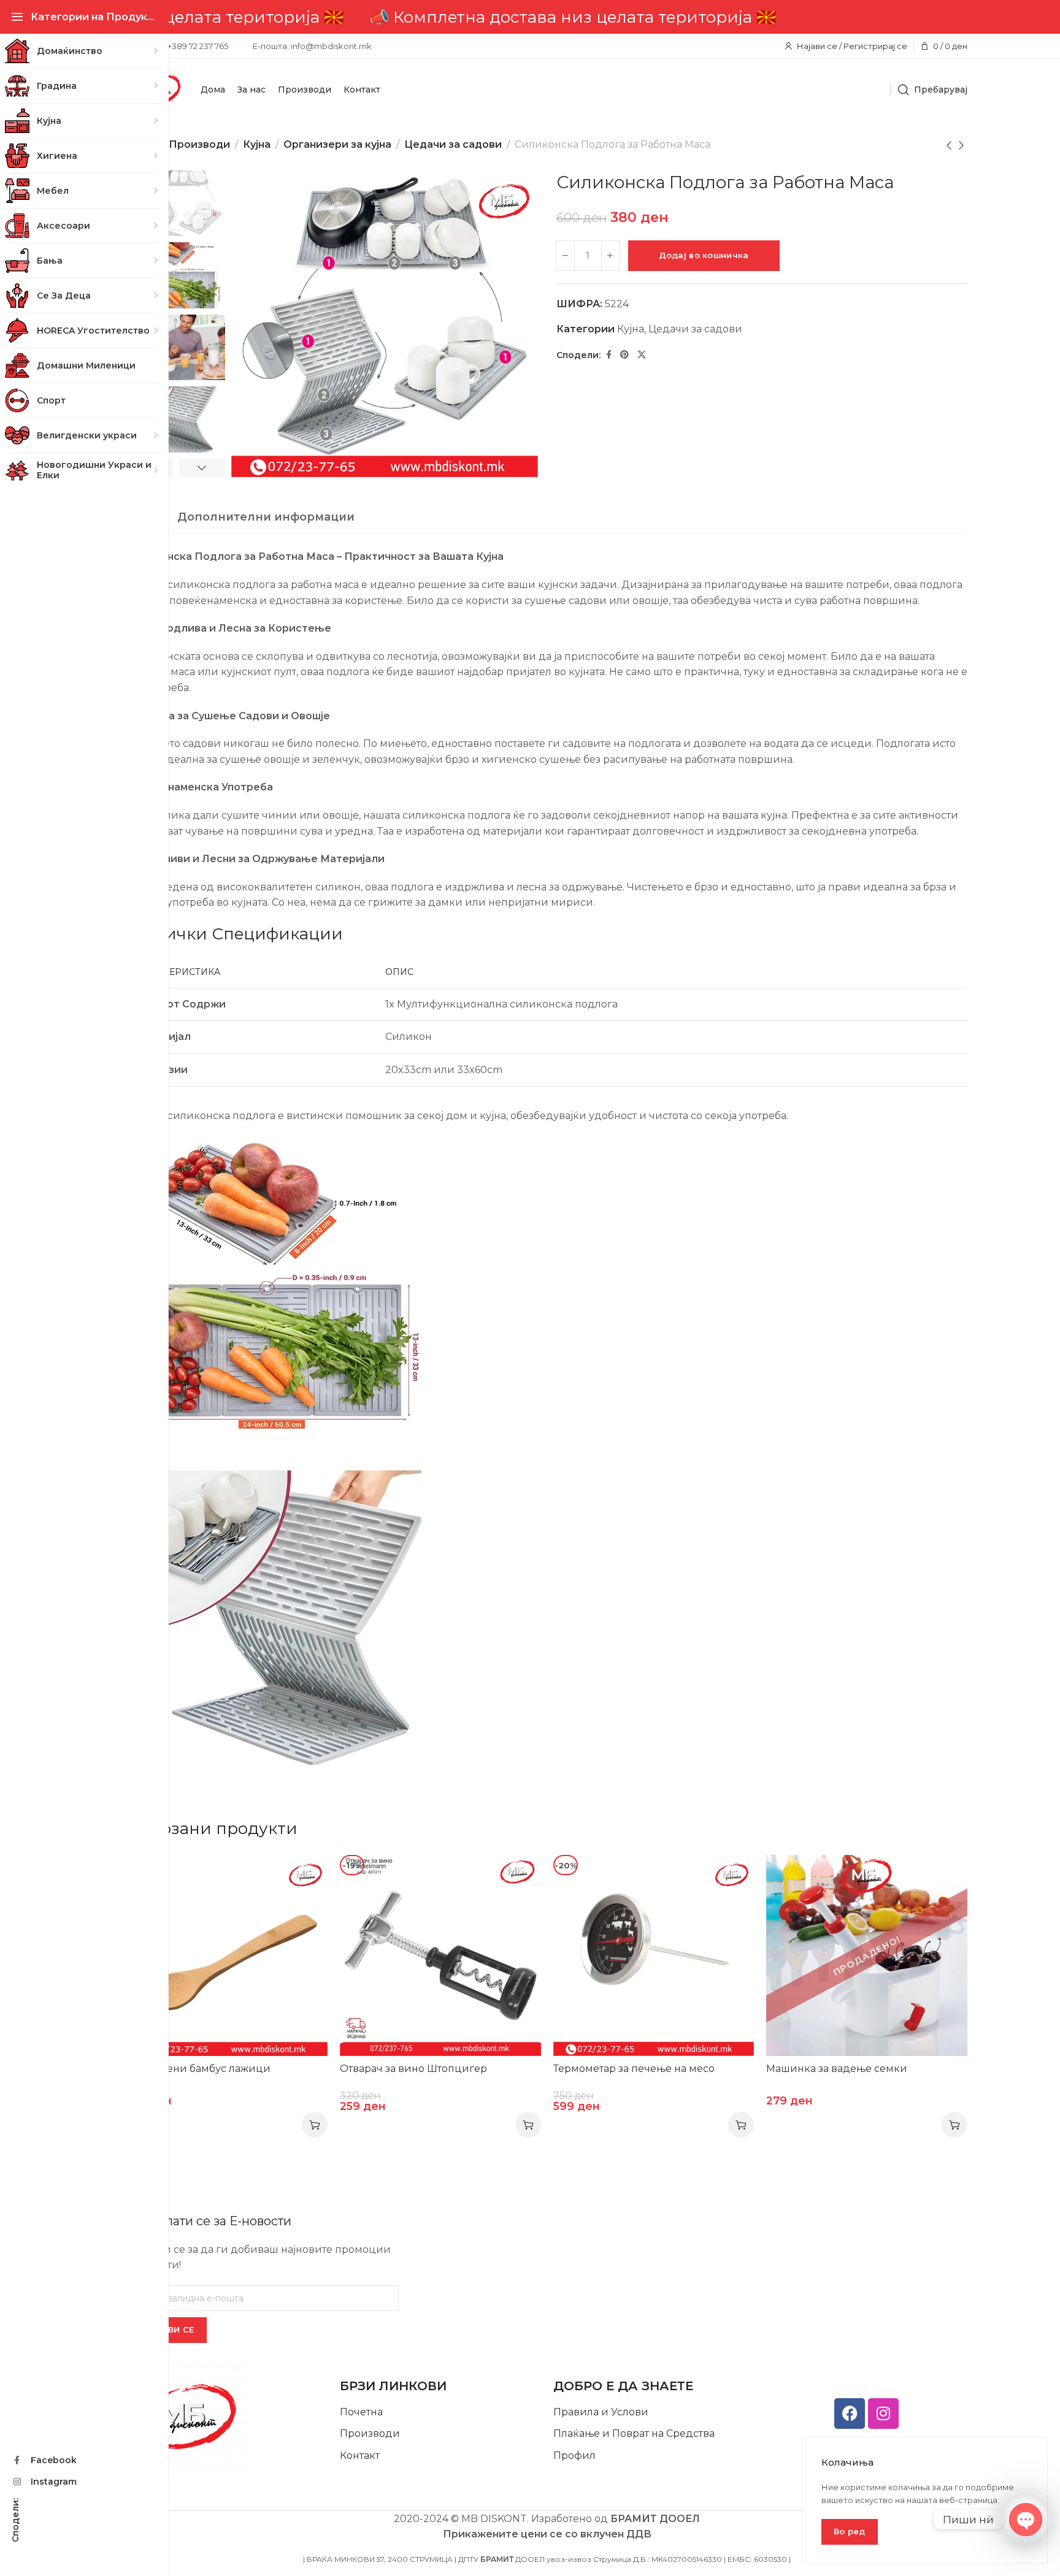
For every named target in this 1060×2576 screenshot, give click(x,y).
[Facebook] (850, 2414)
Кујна (257, 144)
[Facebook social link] (609, 355)
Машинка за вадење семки (837, 2069)
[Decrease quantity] (566, 256)
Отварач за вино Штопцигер (413, 2069)
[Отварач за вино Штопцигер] (440, 1955)
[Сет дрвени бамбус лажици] (228, 1955)
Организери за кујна (337, 144)
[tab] (266, 518)
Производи (199, 144)
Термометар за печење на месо (634, 2069)
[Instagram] (883, 2414)
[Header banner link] (547, 17)
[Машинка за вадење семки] (867, 1955)
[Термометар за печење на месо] (654, 1955)
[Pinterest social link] (624, 355)
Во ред (850, 2531)
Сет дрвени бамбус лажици (199, 2069)
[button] (315, 2125)
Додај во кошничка (704, 255)
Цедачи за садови (453, 144)
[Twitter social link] (642, 355)
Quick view (305, 1877)
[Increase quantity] (610, 256)
